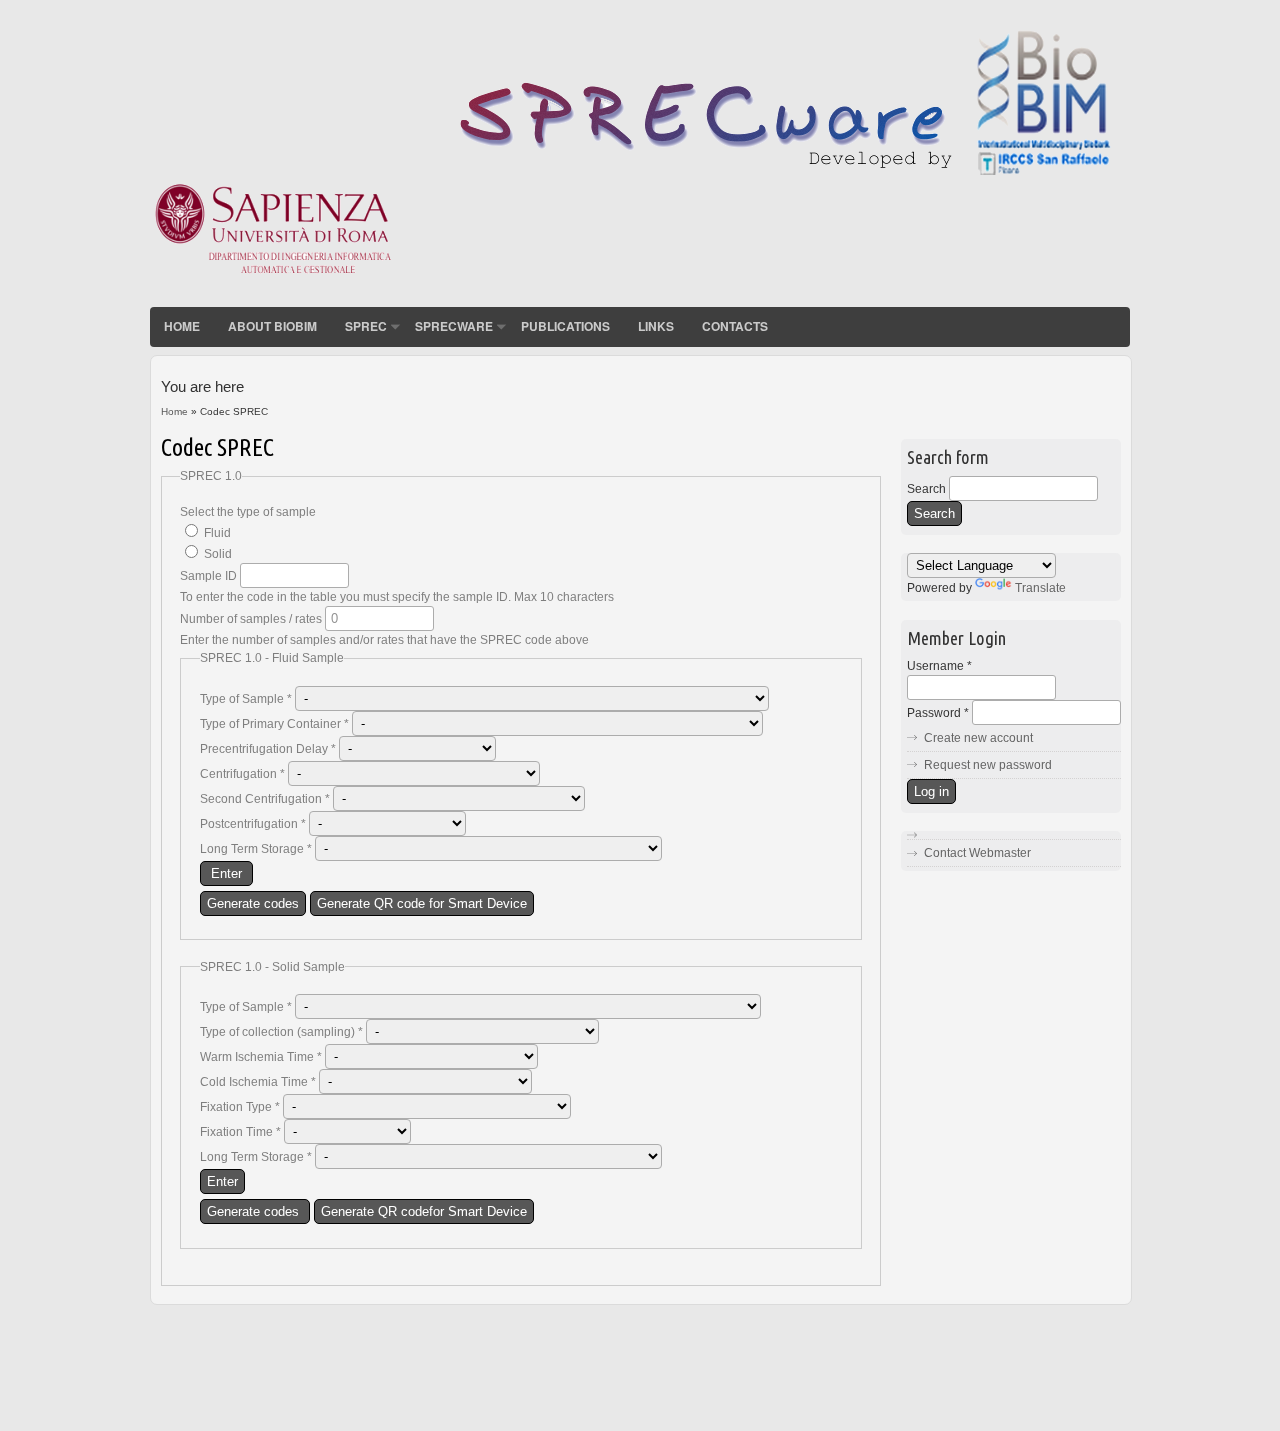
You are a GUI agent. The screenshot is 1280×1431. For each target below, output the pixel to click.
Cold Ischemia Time (258, 1082)
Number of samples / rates (252, 619)
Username (939, 666)
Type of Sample (246, 699)
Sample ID (210, 576)
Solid (218, 554)
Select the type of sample (248, 512)
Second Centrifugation (265, 799)
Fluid (217, 533)
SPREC (366, 326)
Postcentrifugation (253, 824)
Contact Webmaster (977, 853)
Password (938, 713)
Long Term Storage (256, 849)
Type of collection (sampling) (281, 1032)
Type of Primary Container (274, 724)
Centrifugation (242, 774)
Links (656, 326)
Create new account (978, 738)
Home (182, 326)
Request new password (988, 765)
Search (928, 489)
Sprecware (454, 326)
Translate (1040, 588)
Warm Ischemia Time (261, 1057)
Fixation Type (240, 1107)
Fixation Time (240, 1132)
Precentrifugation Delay (268, 749)
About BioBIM (272, 326)
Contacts (735, 326)
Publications (565, 326)
